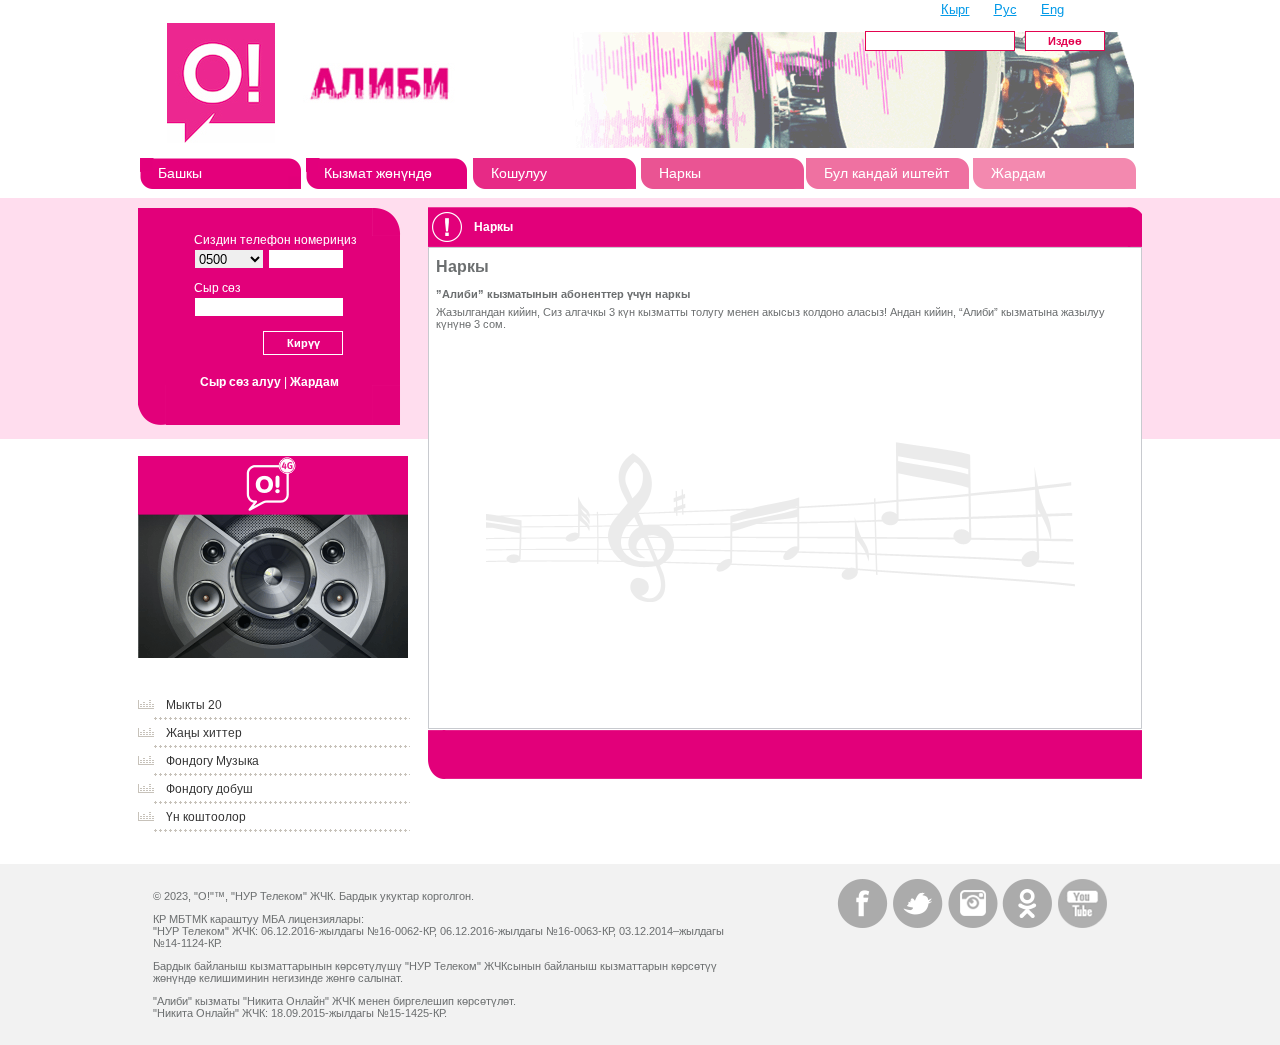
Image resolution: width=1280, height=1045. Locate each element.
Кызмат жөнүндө (378, 173)
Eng (1052, 9)
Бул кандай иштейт (886, 173)
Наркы (680, 173)
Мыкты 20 (194, 705)
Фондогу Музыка (212, 761)
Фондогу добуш (209, 789)
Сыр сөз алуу (240, 382)
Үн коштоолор (206, 817)
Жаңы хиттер (204, 733)
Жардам (1018, 173)
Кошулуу (519, 173)
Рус (1005, 9)
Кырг (955, 9)
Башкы (180, 173)
